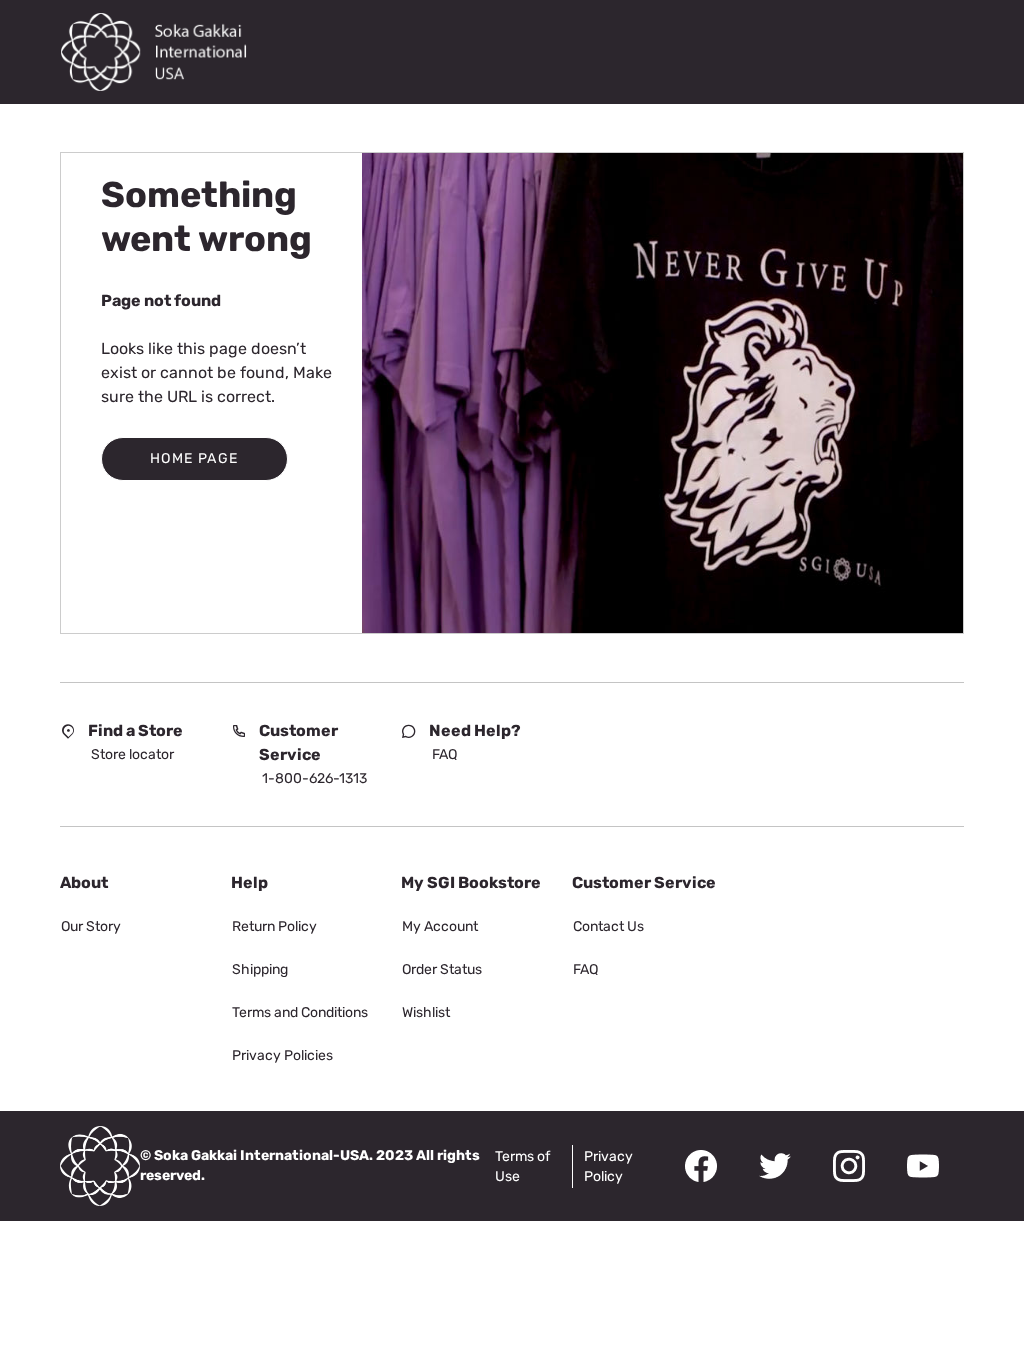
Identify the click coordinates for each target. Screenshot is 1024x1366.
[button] (194, 459)
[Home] (165, 52)
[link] (132, 755)
